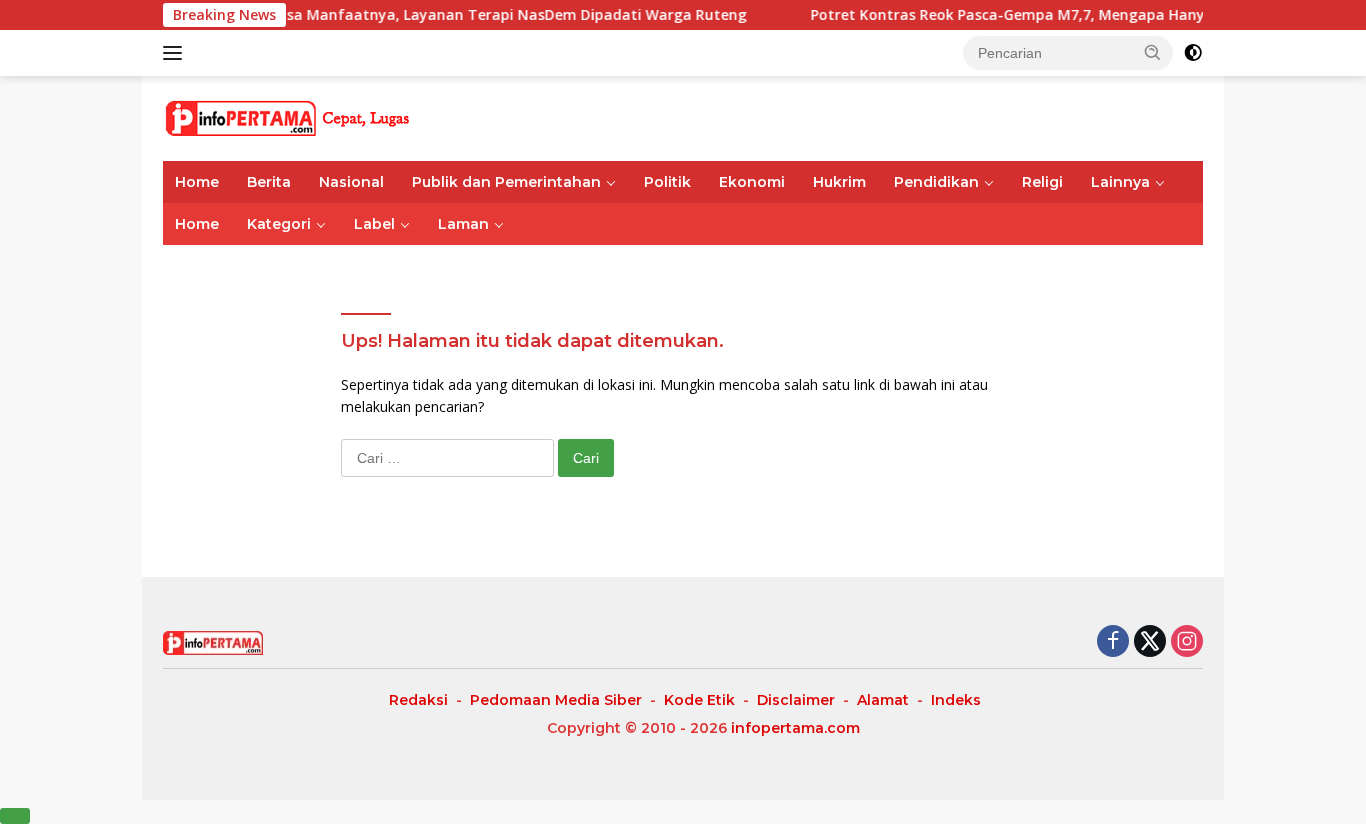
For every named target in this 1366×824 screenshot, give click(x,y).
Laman (463, 224)
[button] (1153, 52)
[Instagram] (1187, 642)
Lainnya (1120, 182)
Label (374, 224)
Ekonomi (752, 182)
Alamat (883, 700)
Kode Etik (699, 700)
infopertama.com (795, 728)
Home (197, 182)
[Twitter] (1150, 642)
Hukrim (839, 182)
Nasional (351, 182)
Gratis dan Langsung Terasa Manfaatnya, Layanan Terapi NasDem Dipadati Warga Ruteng (408, 15)
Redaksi (418, 700)
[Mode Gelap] (1193, 53)
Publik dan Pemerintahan (506, 182)
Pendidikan (936, 182)
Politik (667, 182)
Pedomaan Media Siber (556, 700)
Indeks (956, 700)
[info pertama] (338, 116)
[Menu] (176, 53)
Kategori (279, 224)
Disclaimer (796, 700)
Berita (269, 182)
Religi (1042, 182)
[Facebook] (1113, 642)
